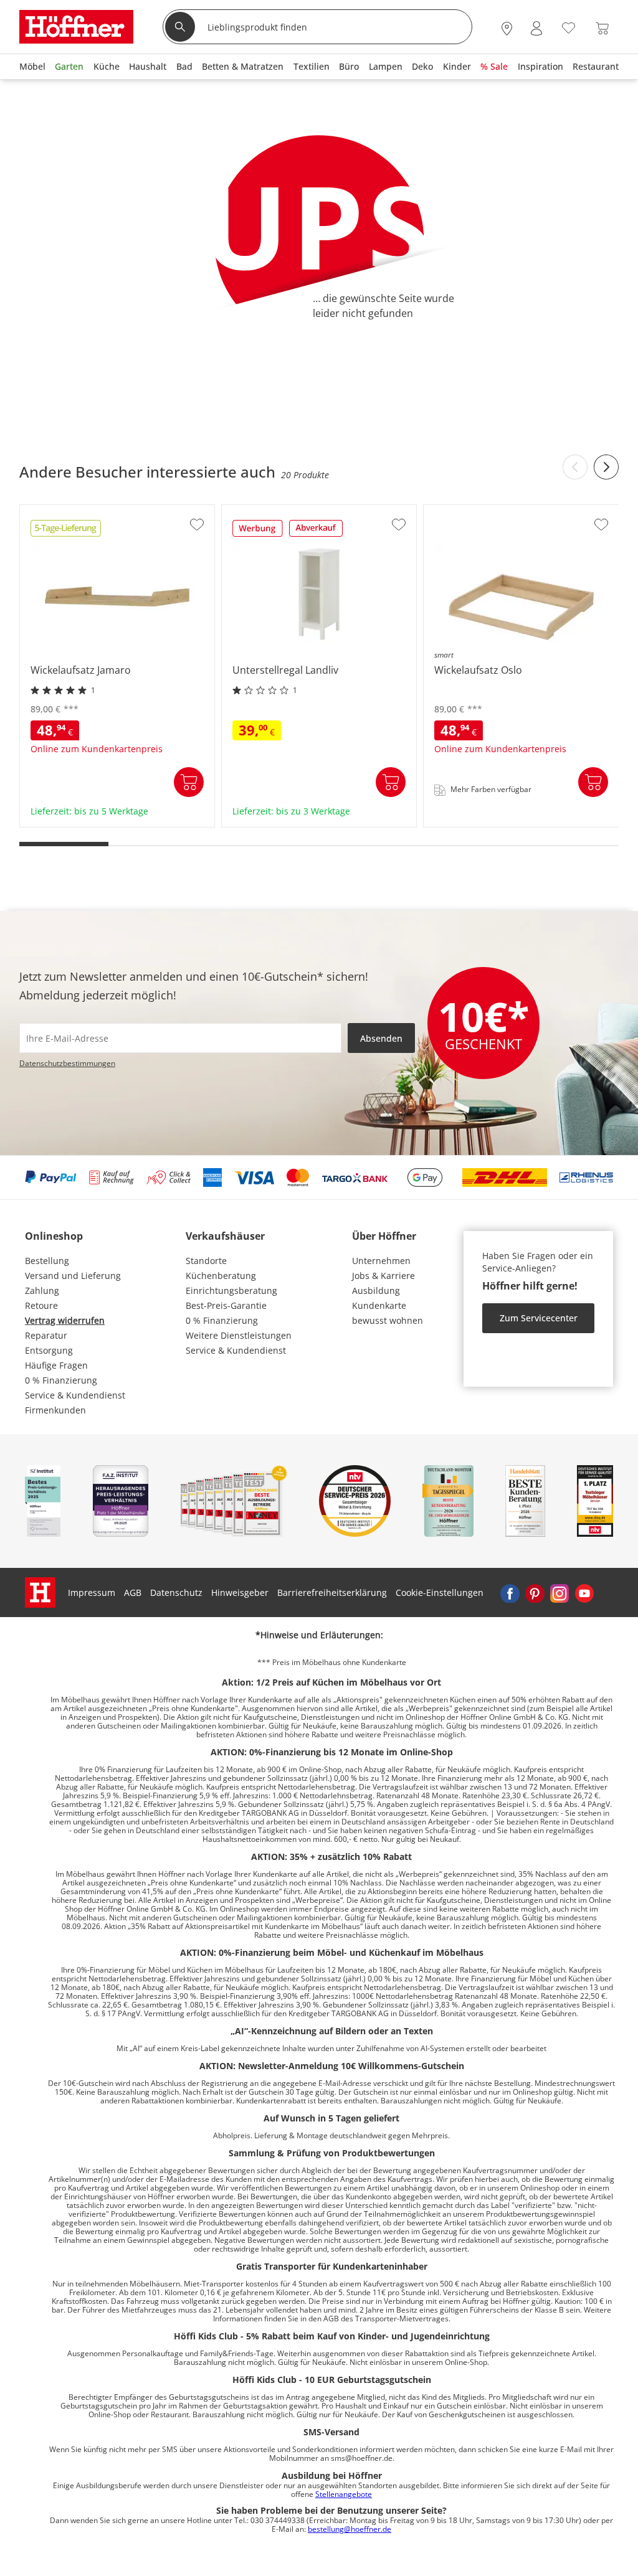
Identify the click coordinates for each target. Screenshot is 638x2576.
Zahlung (42, 1290)
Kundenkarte (379, 1305)
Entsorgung (49, 1350)
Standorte (206, 1261)
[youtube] (584, 1593)
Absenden (381, 1038)
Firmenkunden (55, 1410)
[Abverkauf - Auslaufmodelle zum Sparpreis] (316, 532)
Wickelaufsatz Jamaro (66, 823)
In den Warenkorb (189, 782)
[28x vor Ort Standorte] (507, 28)
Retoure (41, 1305)
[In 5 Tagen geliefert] (66, 532)
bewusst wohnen (388, 1320)
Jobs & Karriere (383, 1276)
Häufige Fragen (56, 1365)
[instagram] (559, 1593)
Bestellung (47, 1261)
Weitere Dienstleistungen (239, 1335)
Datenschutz (176, 1592)
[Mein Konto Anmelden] (536, 28)
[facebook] (510, 1593)
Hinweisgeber (240, 1592)
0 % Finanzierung (61, 1380)
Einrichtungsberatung (231, 1290)
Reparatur (46, 1335)
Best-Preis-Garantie (226, 1305)
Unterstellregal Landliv (270, 823)
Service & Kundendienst (75, 1395)
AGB (133, 1592)
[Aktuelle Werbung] (258, 532)
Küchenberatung (221, 1276)
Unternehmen (381, 1261)
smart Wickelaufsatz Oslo (478, 823)
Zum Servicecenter (539, 1318)
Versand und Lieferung (73, 1276)
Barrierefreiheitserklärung (332, 1592)
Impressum (92, 1592)
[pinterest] (535, 1593)
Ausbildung (376, 1290)
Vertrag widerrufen (65, 1320)
